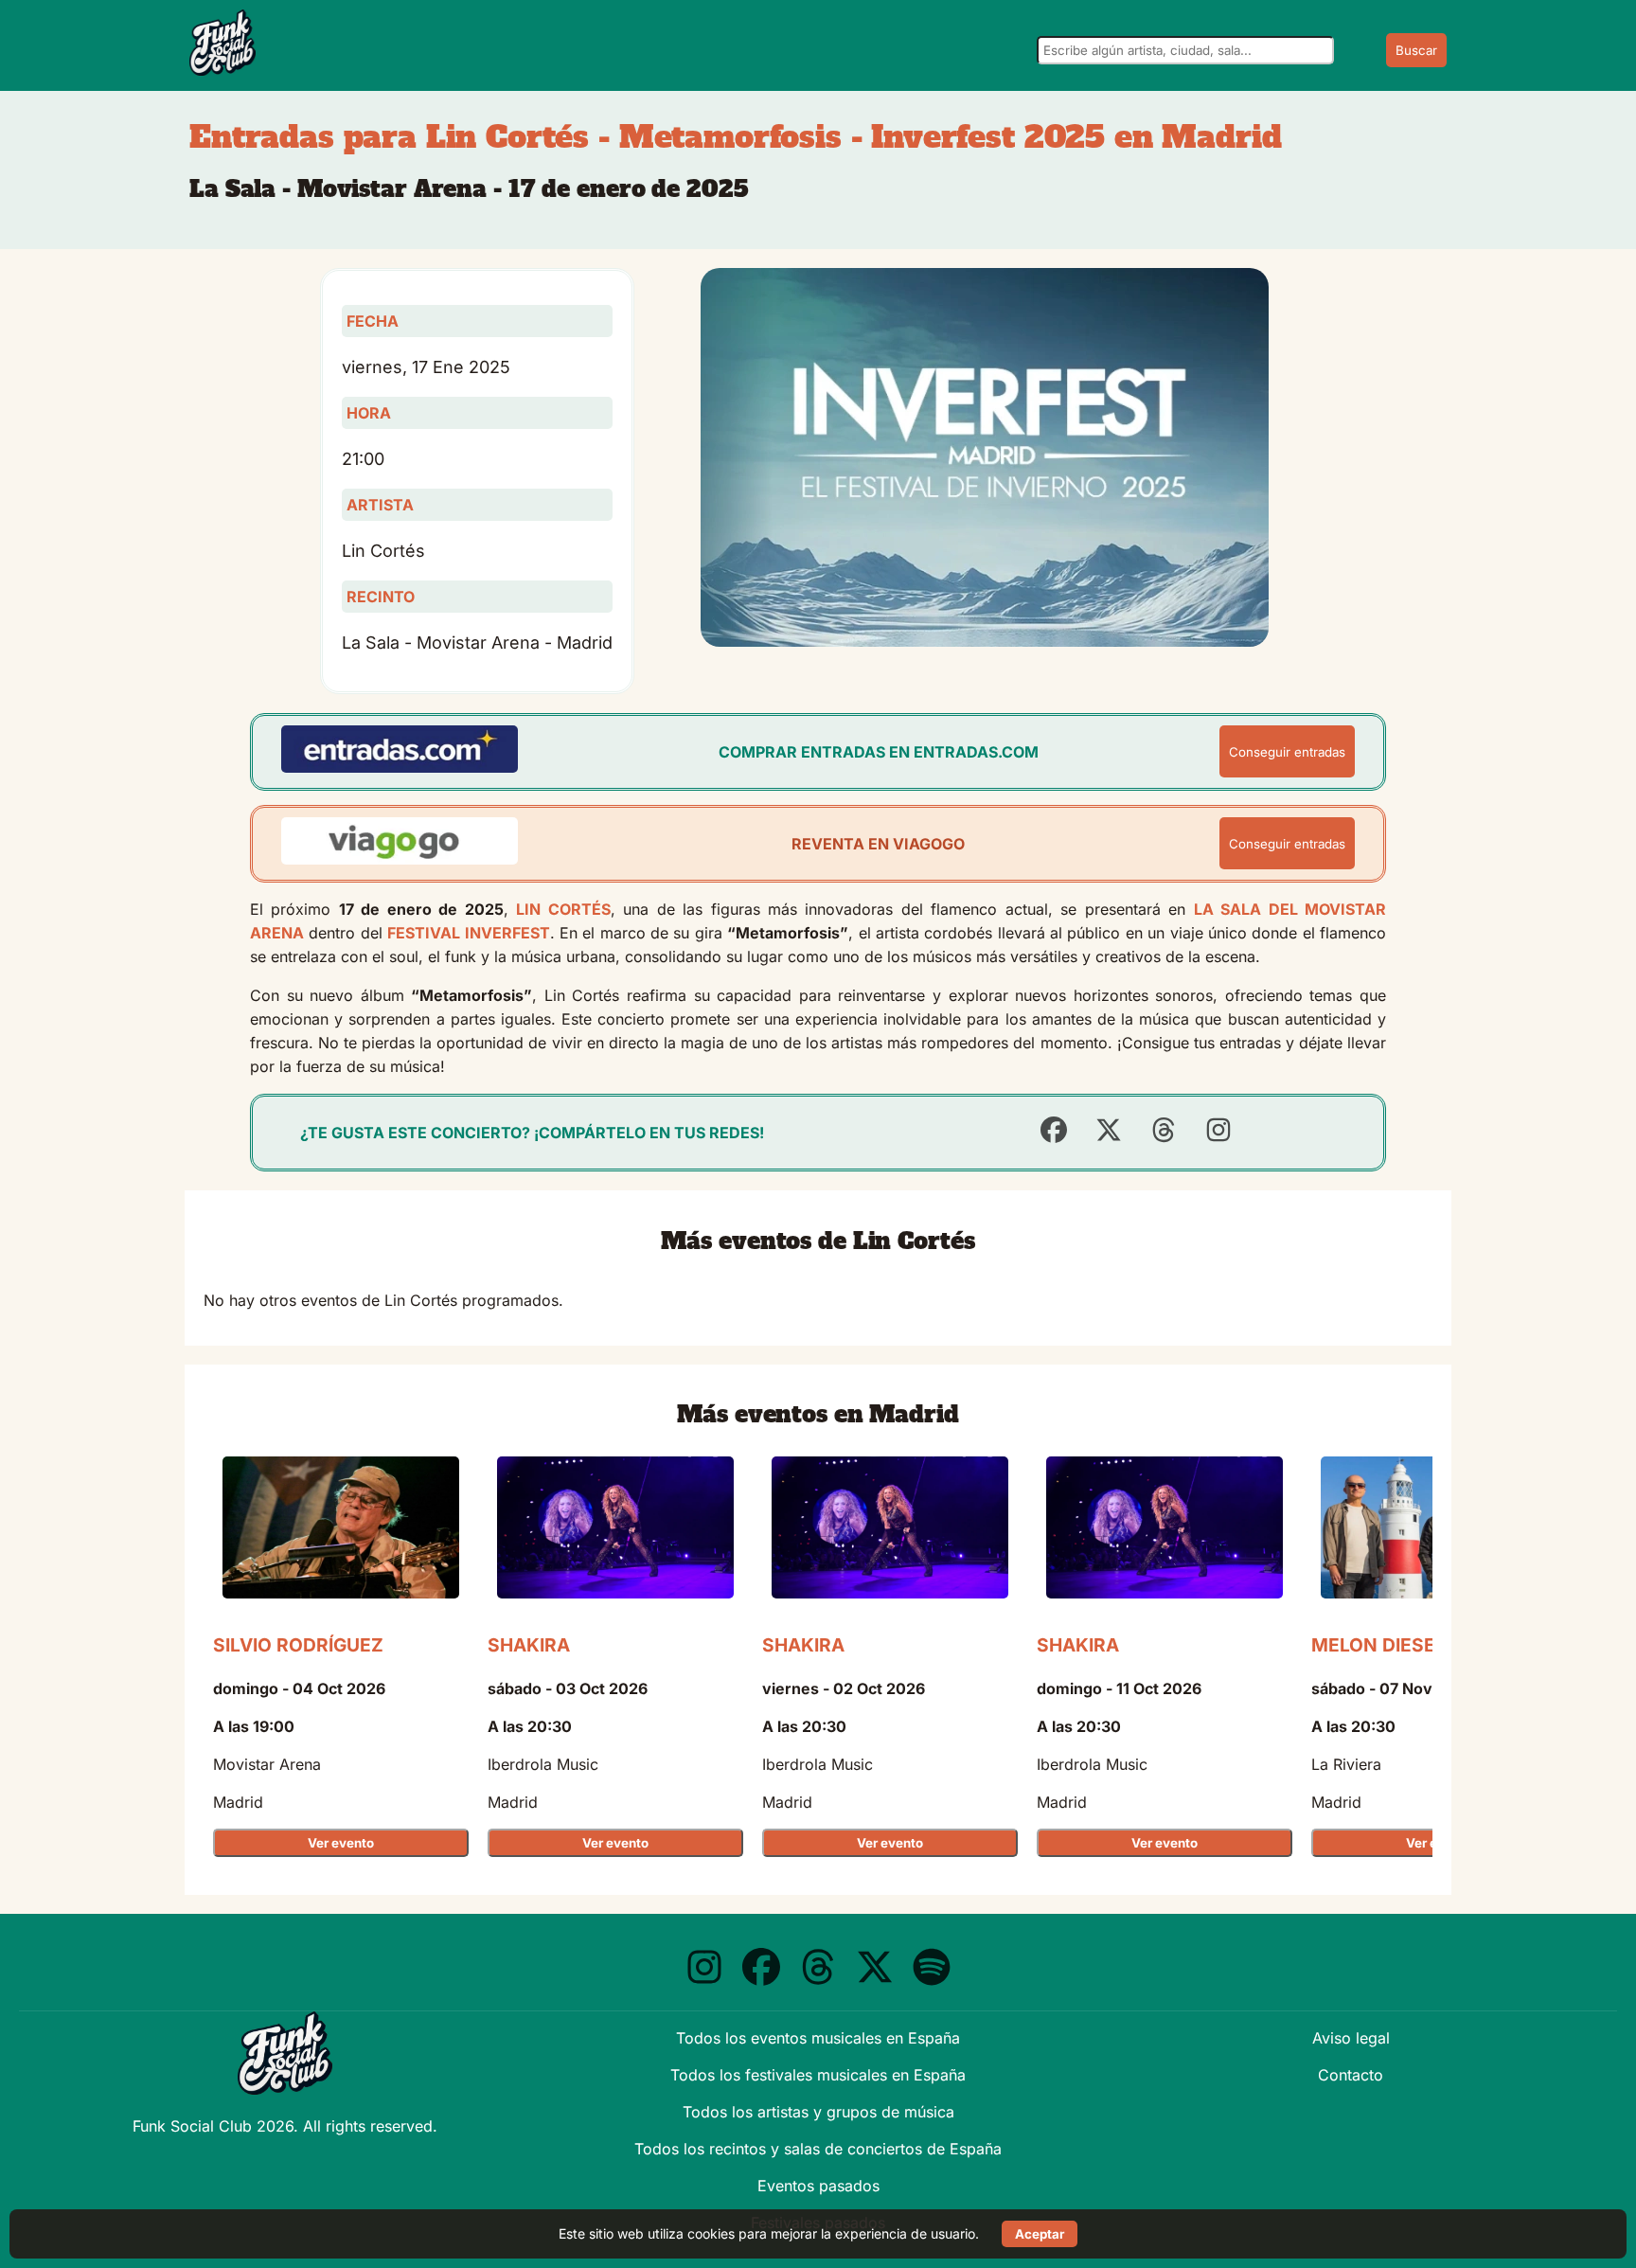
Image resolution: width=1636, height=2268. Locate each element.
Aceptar (1040, 2234)
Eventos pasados (818, 2186)
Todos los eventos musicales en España (818, 2038)
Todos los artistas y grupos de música (818, 2112)
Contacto (1351, 2075)
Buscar (1416, 50)
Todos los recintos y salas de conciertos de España (818, 2149)
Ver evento (341, 1843)
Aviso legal (1351, 2038)
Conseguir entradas (1287, 752)
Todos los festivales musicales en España (818, 2075)
